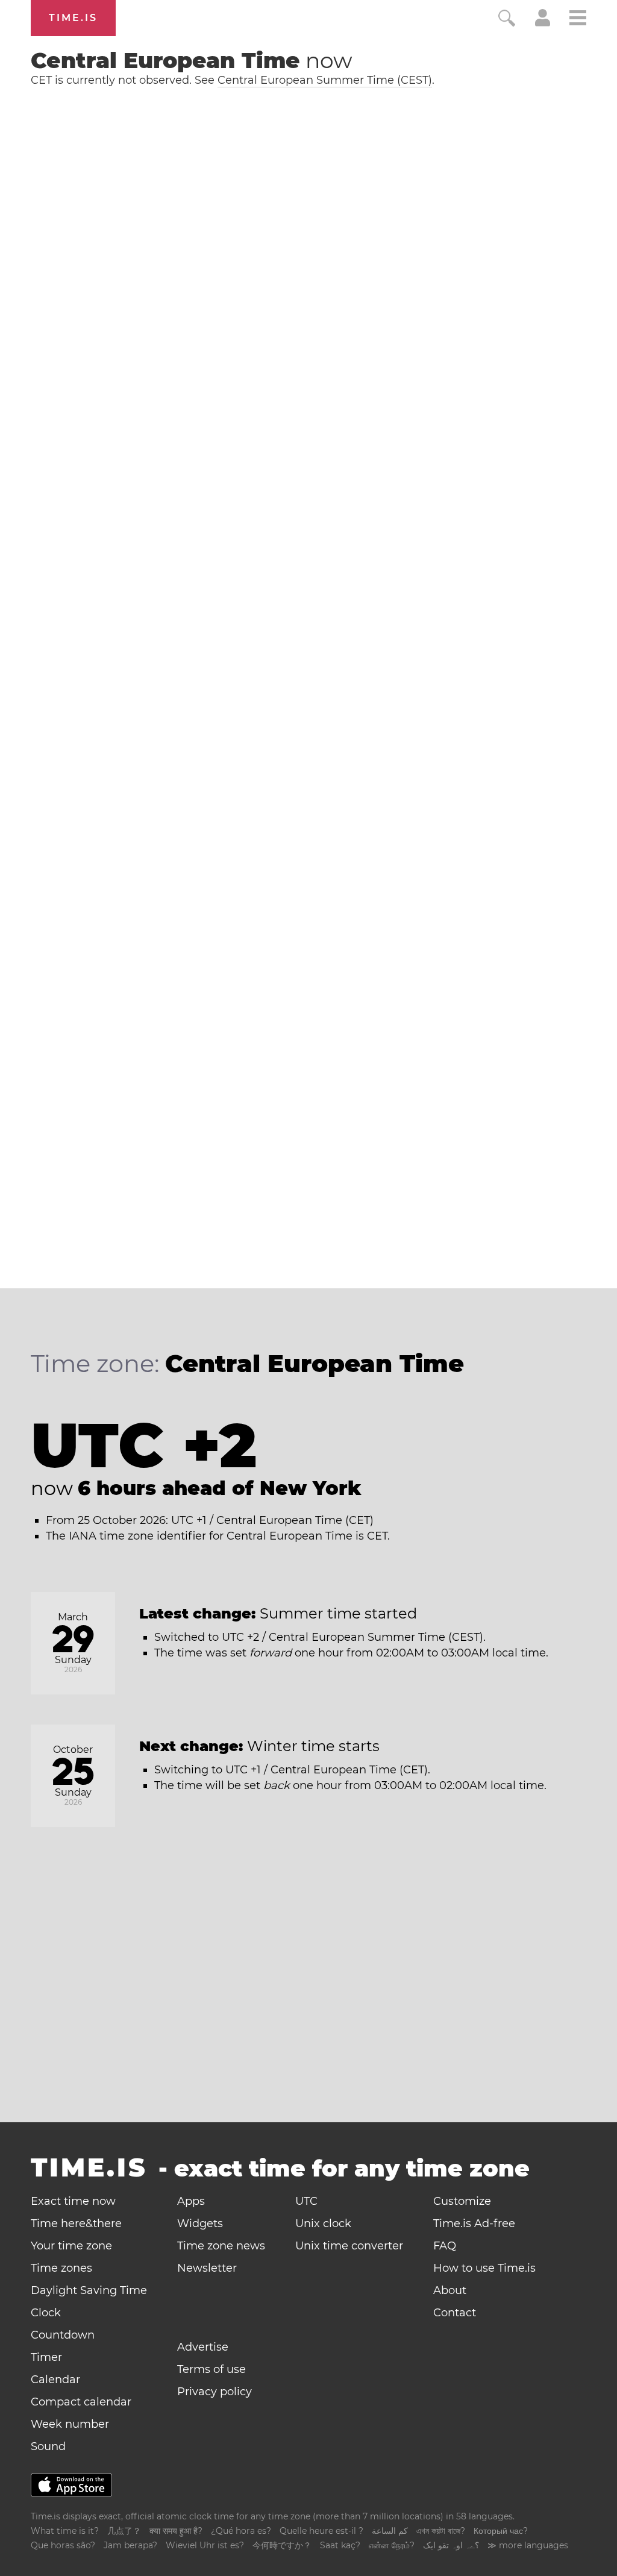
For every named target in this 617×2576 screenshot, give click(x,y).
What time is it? (65, 2531)
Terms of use (211, 2369)
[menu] (578, 20)
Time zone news (221, 2246)
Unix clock (323, 2223)
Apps (191, 2201)
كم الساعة (390, 2531)
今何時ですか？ (282, 2545)
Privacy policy (215, 2392)
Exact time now (73, 2201)
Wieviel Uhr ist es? (205, 2545)
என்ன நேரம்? (392, 2545)
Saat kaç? (340, 2545)
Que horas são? (63, 2545)
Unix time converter (349, 2246)
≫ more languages (528, 2545)
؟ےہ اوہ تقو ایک (451, 2545)
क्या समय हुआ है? (176, 2531)
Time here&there (76, 2223)
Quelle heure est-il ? (321, 2531)
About (450, 2290)
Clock (46, 2313)
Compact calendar (81, 2402)
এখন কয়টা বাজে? (441, 2531)
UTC (306, 2201)
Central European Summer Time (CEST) (325, 80)
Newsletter (207, 2268)
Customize (462, 2201)
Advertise (203, 2347)
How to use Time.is (484, 2268)
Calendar (55, 2380)
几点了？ (124, 2531)
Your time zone (71, 2246)
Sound (48, 2446)
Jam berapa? (130, 2545)
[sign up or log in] (543, 23)
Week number (70, 2424)
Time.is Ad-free (474, 2223)
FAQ (445, 2246)
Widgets (200, 2223)
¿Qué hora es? (241, 2531)
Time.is (73, 18)
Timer (46, 2357)
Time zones (61, 2268)
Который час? (501, 2531)
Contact (455, 2313)
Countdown (63, 2335)
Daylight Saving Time (89, 2290)
